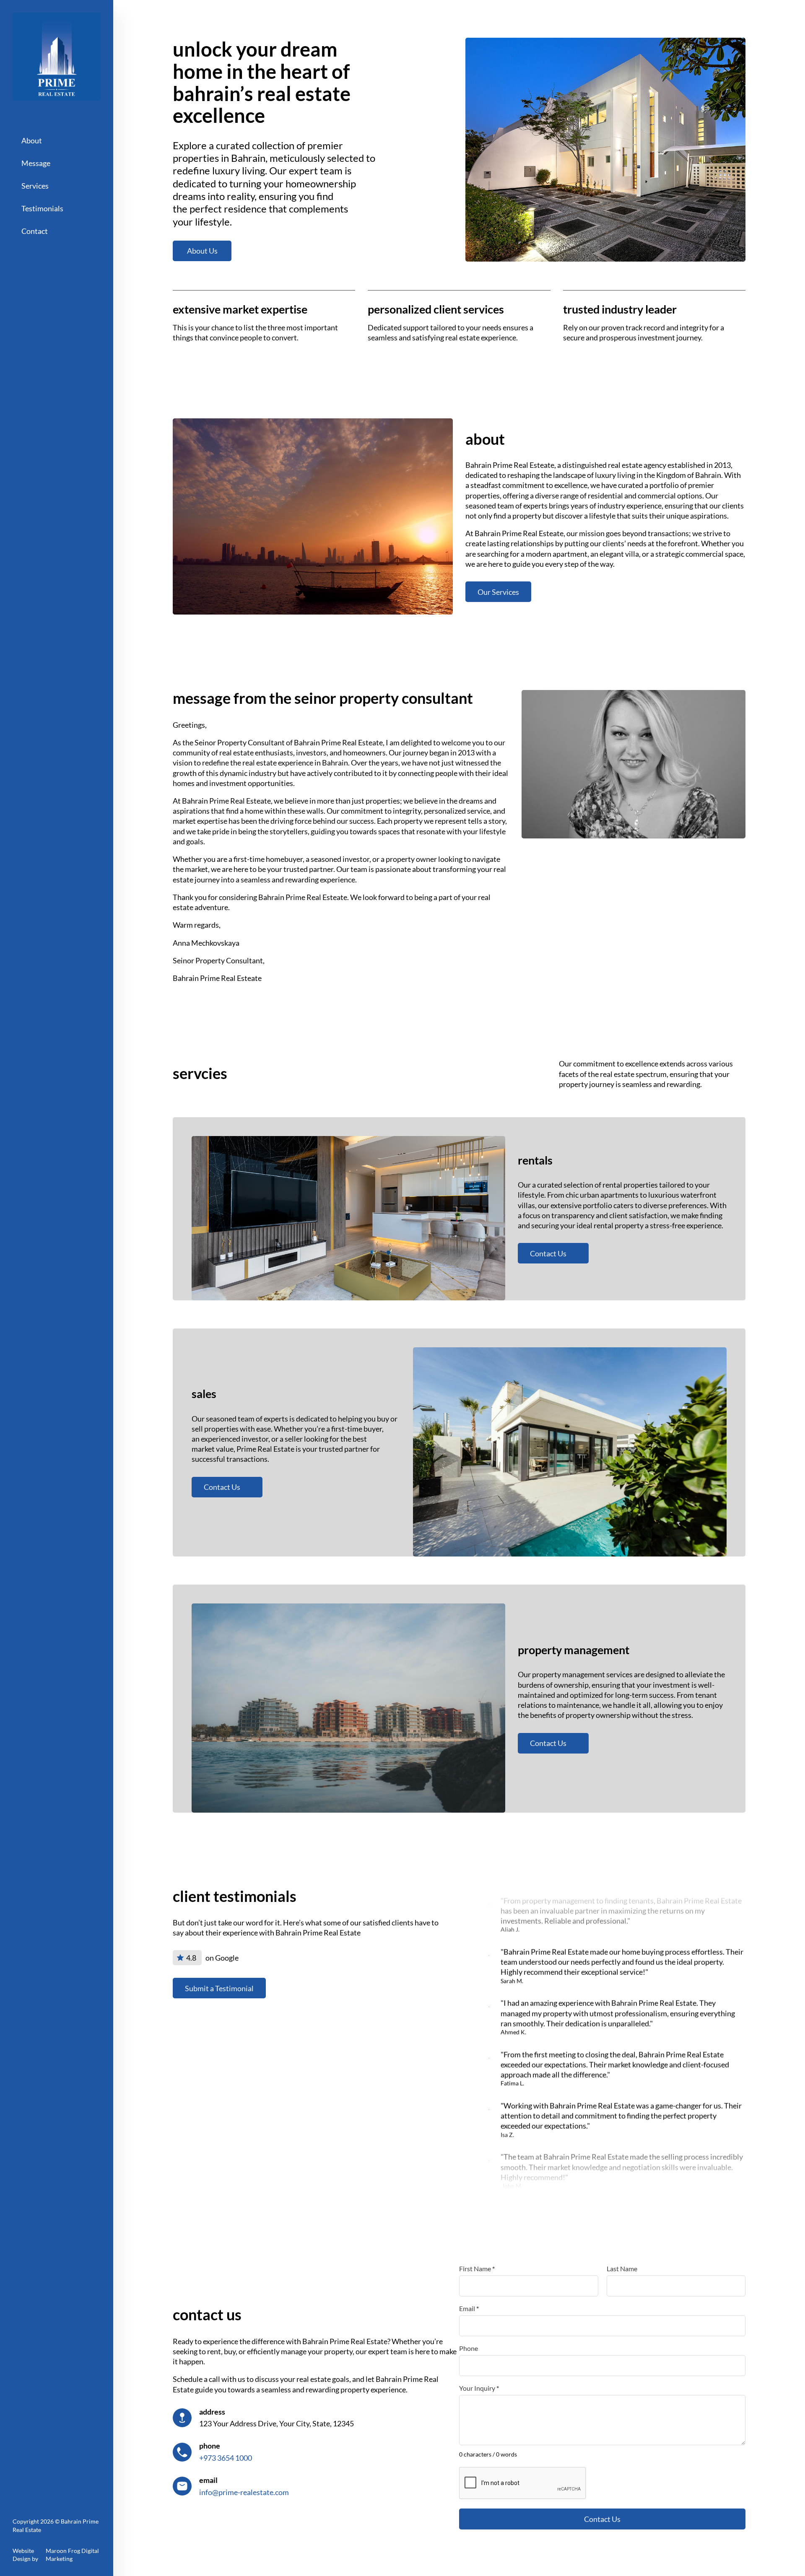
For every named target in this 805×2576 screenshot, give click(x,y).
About (32, 140)
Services (35, 186)
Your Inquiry (479, 2388)
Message (36, 163)
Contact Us (548, 1253)
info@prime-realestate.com (244, 2492)
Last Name (622, 2269)
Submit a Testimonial (219, 1988)
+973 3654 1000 (226, 2458)
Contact (35, 231)
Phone (469, 2348)
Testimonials (42, 208)
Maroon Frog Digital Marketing (72, 2555)
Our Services (498, 592)
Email (469, 2309)
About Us (202, 251)
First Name (477, 2269)
